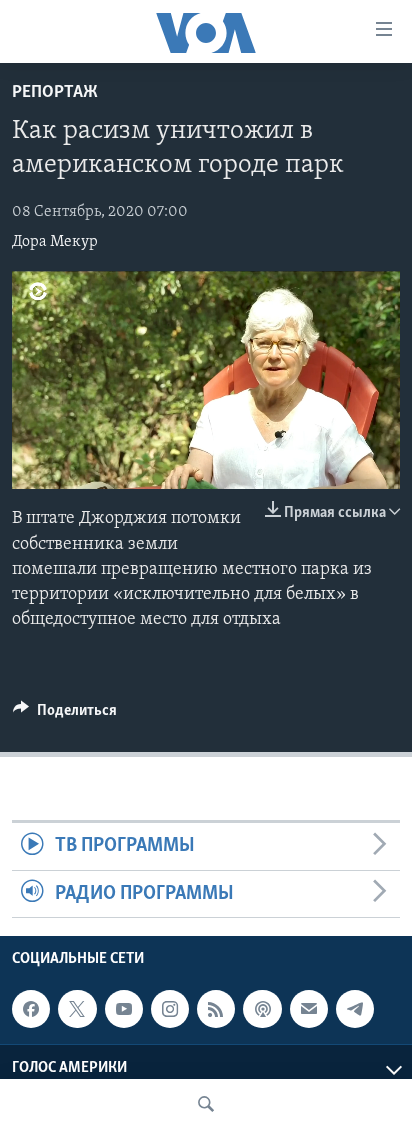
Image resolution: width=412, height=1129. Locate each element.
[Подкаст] (262, 1009)
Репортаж (55, 93)
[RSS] (216, 1009)
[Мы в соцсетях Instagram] (170, 1009)
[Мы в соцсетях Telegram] (355, 1009)
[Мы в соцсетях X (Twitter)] (77, 1009)
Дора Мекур (55, 242)
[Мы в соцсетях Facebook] (31, 1009)
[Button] (65, 715)
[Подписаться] (309, 1009)
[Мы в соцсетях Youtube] (124, 1009)
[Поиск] (206, 1104)
